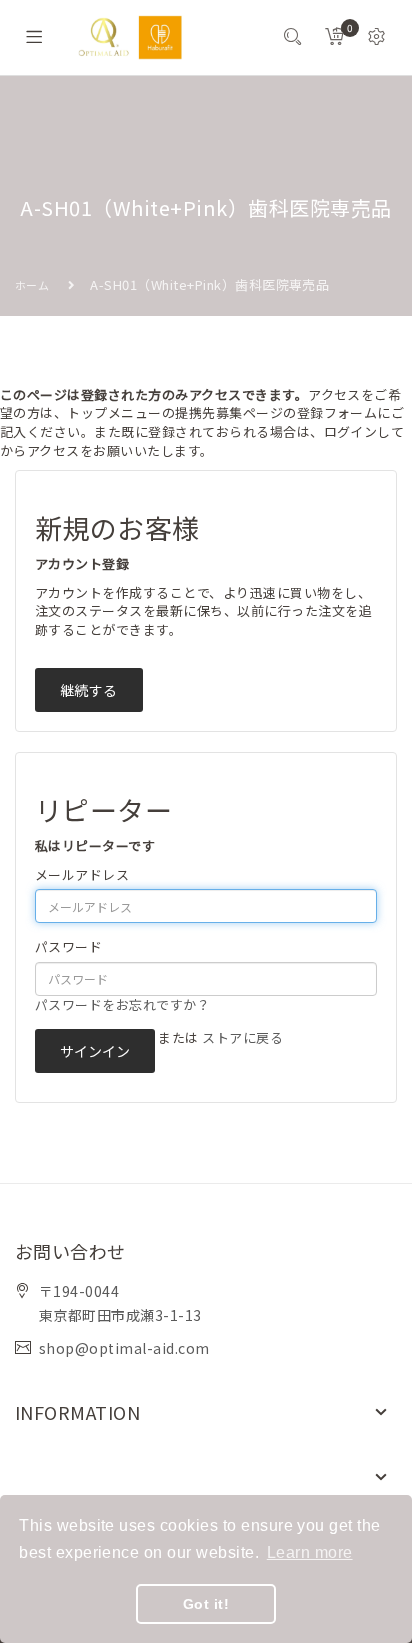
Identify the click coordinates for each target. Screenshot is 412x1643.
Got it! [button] (206, 1604)
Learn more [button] (310, 1552)
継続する (89, 690)
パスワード (68, 947)
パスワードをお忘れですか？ (122, 1004)
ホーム (32, 285)
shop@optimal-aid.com (124, 1348)
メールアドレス (82, 875)
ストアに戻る (242, 1037)
